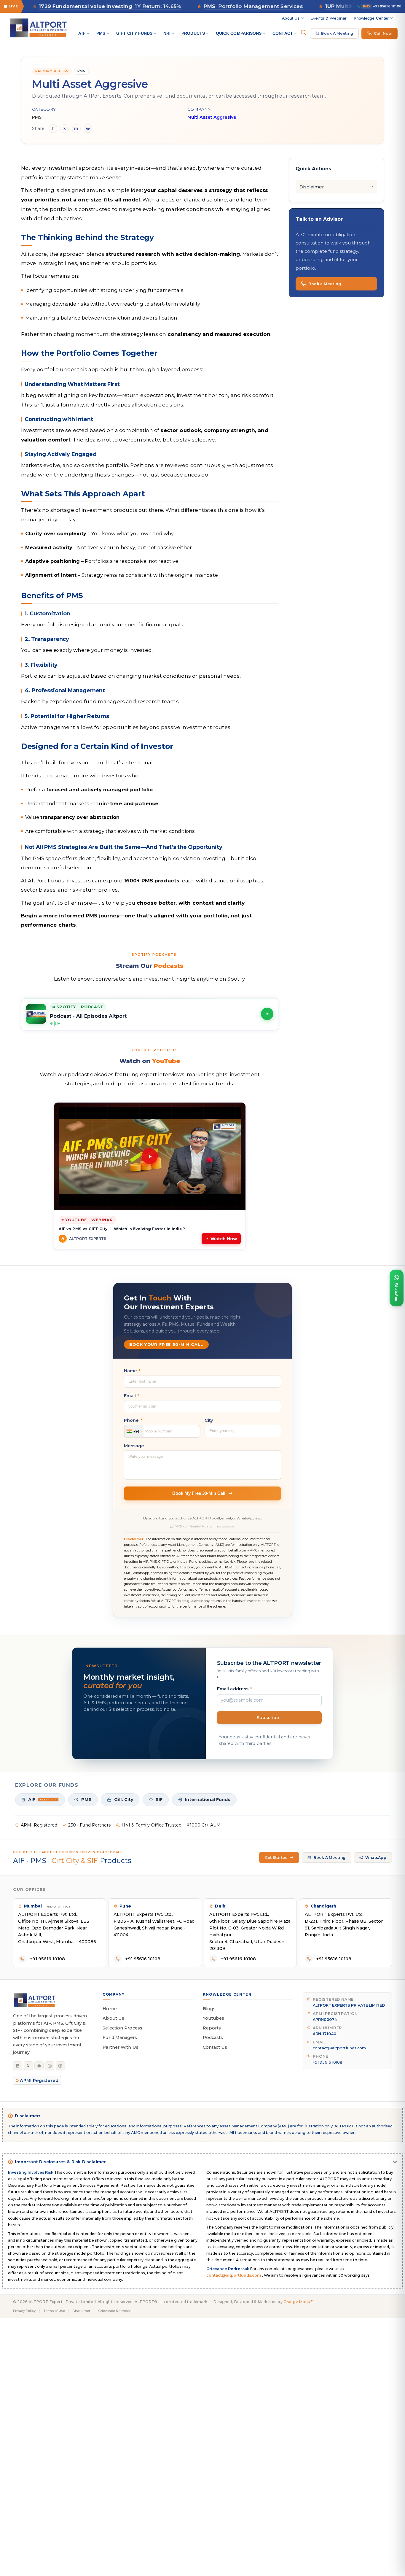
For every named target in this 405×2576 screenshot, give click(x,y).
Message (134, 1446)
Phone (133, 1420)
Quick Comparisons (239, 33)
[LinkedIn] (18, 2066)
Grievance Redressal (115, 2311)
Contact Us (215, 2047)
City (209, 1420)
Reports (212, 2028)
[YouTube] (39, 2066)
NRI (167, 33)
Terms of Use (54, 2311)
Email (132, 1396)
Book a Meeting (325, 284)
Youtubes (214, 2018)
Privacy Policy (24, 2311)
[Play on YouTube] (150, 1156)
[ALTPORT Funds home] (38, 28)
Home (110, 2009)
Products (193, 33)
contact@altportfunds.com (339, 2048)
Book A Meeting (337, 33)
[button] (150, 1014)
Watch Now (224, 1239)
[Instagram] (50, 2066)
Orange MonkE (298, 2302)
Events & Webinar (329, 18)
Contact (283, 33)
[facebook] (60, 2066)
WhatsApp (376, 1858)
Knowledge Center (371, 18)
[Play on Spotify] (267, 1014)
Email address (235, 1689)
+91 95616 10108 (382, 6)
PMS (101, 33)
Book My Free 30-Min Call (199, 1493)
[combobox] (134, 1431)
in (76, 128)
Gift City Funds (134, 33)
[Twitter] (28, 2066)
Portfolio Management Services (196, 6)
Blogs (209, 2009)
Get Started (276, 1858)
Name (132, 1371)
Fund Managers (120, 2037)
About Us (291, 18)
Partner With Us (120, 2047)
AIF (82, 33)
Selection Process (122, 2028)
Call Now (383, 33)
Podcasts (213, 2037)
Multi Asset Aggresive (212, 117)
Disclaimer (312, 187)
